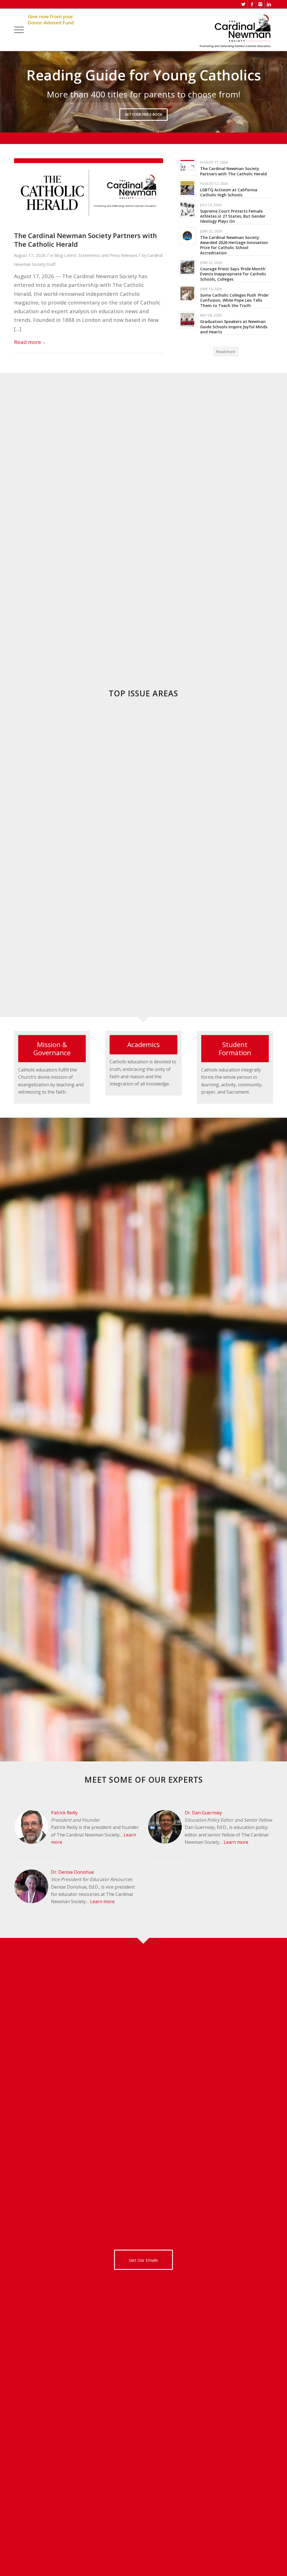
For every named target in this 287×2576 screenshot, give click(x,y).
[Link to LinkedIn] (269, 4)
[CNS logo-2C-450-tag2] (235, 30)
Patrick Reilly (64, 1813)
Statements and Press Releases (108, 255)
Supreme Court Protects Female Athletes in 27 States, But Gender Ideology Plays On (233, 216)
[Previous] (5, 92)
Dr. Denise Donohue (72, 1872)
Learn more (102, 1902)
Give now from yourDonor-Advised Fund (51, 20)
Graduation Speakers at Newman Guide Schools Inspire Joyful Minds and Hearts (234, 327)
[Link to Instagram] (260, 4)
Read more (28, 342)
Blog (59, 255)
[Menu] (19, 30)
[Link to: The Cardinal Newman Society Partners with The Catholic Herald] (187, 167)
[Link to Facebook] (252, 4)
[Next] (282, 92)
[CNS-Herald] (89, 191)
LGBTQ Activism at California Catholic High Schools (229, 193)
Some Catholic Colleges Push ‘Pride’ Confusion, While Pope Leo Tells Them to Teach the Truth (234, 300)
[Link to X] (243, 4)
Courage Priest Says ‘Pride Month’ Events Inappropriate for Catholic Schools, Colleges (233, 274)
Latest (70, 255)
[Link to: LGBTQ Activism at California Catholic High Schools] (187, 188)
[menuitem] (19, 30)
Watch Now (144, 128)
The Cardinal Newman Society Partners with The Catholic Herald (85, 240)
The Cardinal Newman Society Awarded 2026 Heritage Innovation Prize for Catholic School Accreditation (234, 245)
